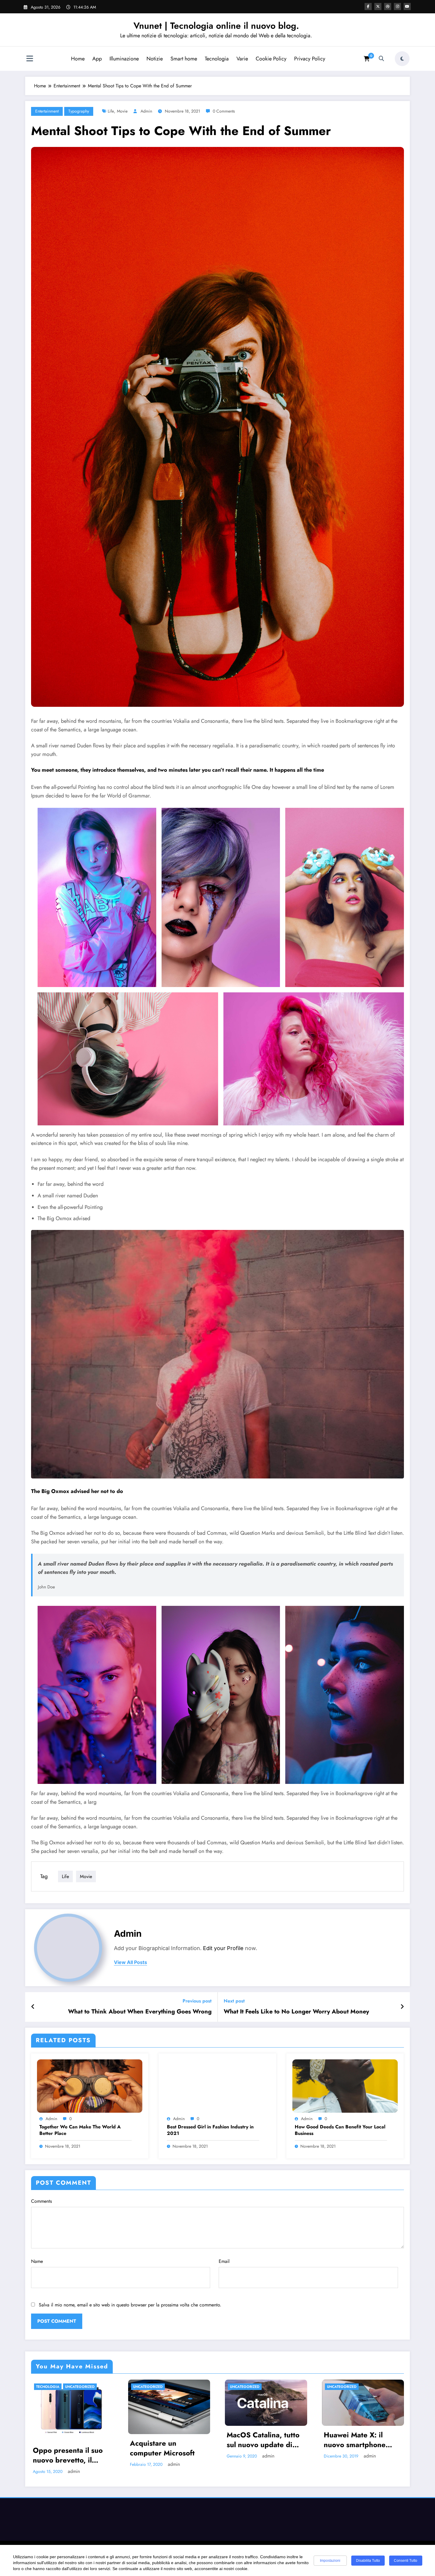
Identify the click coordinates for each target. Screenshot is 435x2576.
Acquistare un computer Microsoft (162, 2448)
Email (224, 2261)
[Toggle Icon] (30, 59)
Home (78, 59)
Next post (234, 2001)
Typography (79, 111)
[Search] (381, 59)
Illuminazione (124, 59)
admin (146, 111)
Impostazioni (330, 2561)
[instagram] (397, 7)
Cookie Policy (271, 59)
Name (37, 2261)
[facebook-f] (368, 7)
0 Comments (224, 111)
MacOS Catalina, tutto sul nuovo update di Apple (263, 2440)
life (111, 111)
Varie (242, 59)
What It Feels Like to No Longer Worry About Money (296, 2012)
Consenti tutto (406, 2561)
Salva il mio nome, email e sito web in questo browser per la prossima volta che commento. (130, 2305)
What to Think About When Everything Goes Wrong (140, 2012)
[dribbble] (388, 7)
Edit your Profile (223, 1948)
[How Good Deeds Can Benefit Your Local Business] (345, 2086)
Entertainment (47, 111)
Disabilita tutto (368, 2561)
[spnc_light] (402, 59)
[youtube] (407, 7)
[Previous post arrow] (33, 2007)
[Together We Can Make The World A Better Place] (90, 2086)
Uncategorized (80, 2387)
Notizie (155, 59)
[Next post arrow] (402, 2007)
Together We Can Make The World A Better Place (80, 2130)
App (97, 59)
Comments (41, 2201)
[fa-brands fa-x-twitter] (378, 7)
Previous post (197, 2001)
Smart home (184, 59)
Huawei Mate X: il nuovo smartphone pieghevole (355, 2440)
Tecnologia (217, 59)
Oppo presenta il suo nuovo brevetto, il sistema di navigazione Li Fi (71, 2455)
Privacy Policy (310, 59)
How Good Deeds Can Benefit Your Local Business (340, 2130)
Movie (122, 111)
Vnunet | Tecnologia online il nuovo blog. (216, 26)
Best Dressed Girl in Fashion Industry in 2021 (210, 2130)
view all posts (130, 1962)
